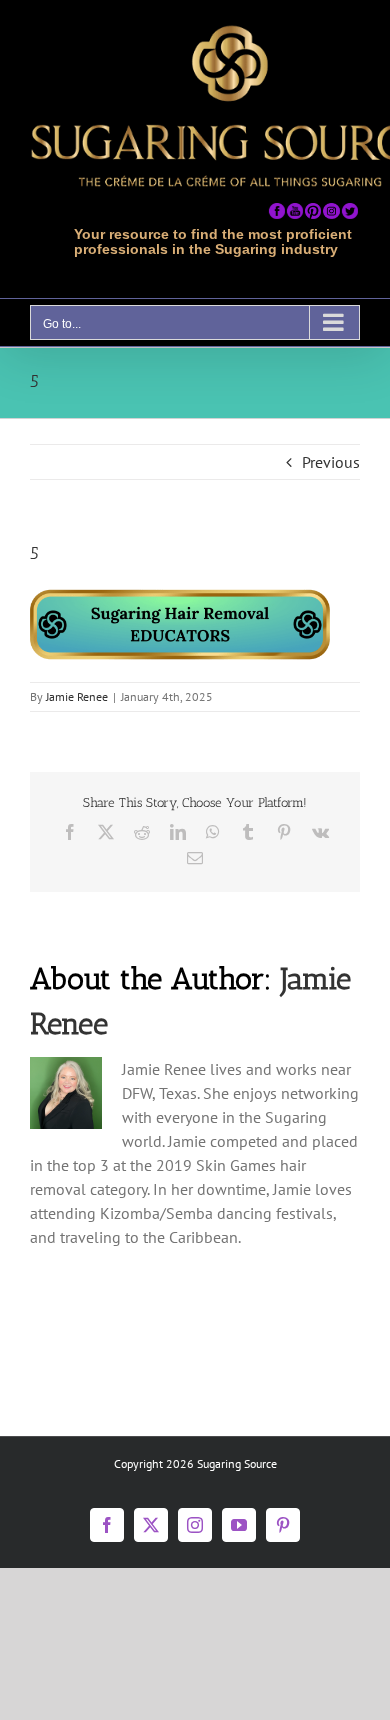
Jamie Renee (77, 696)
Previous (331, 462)
